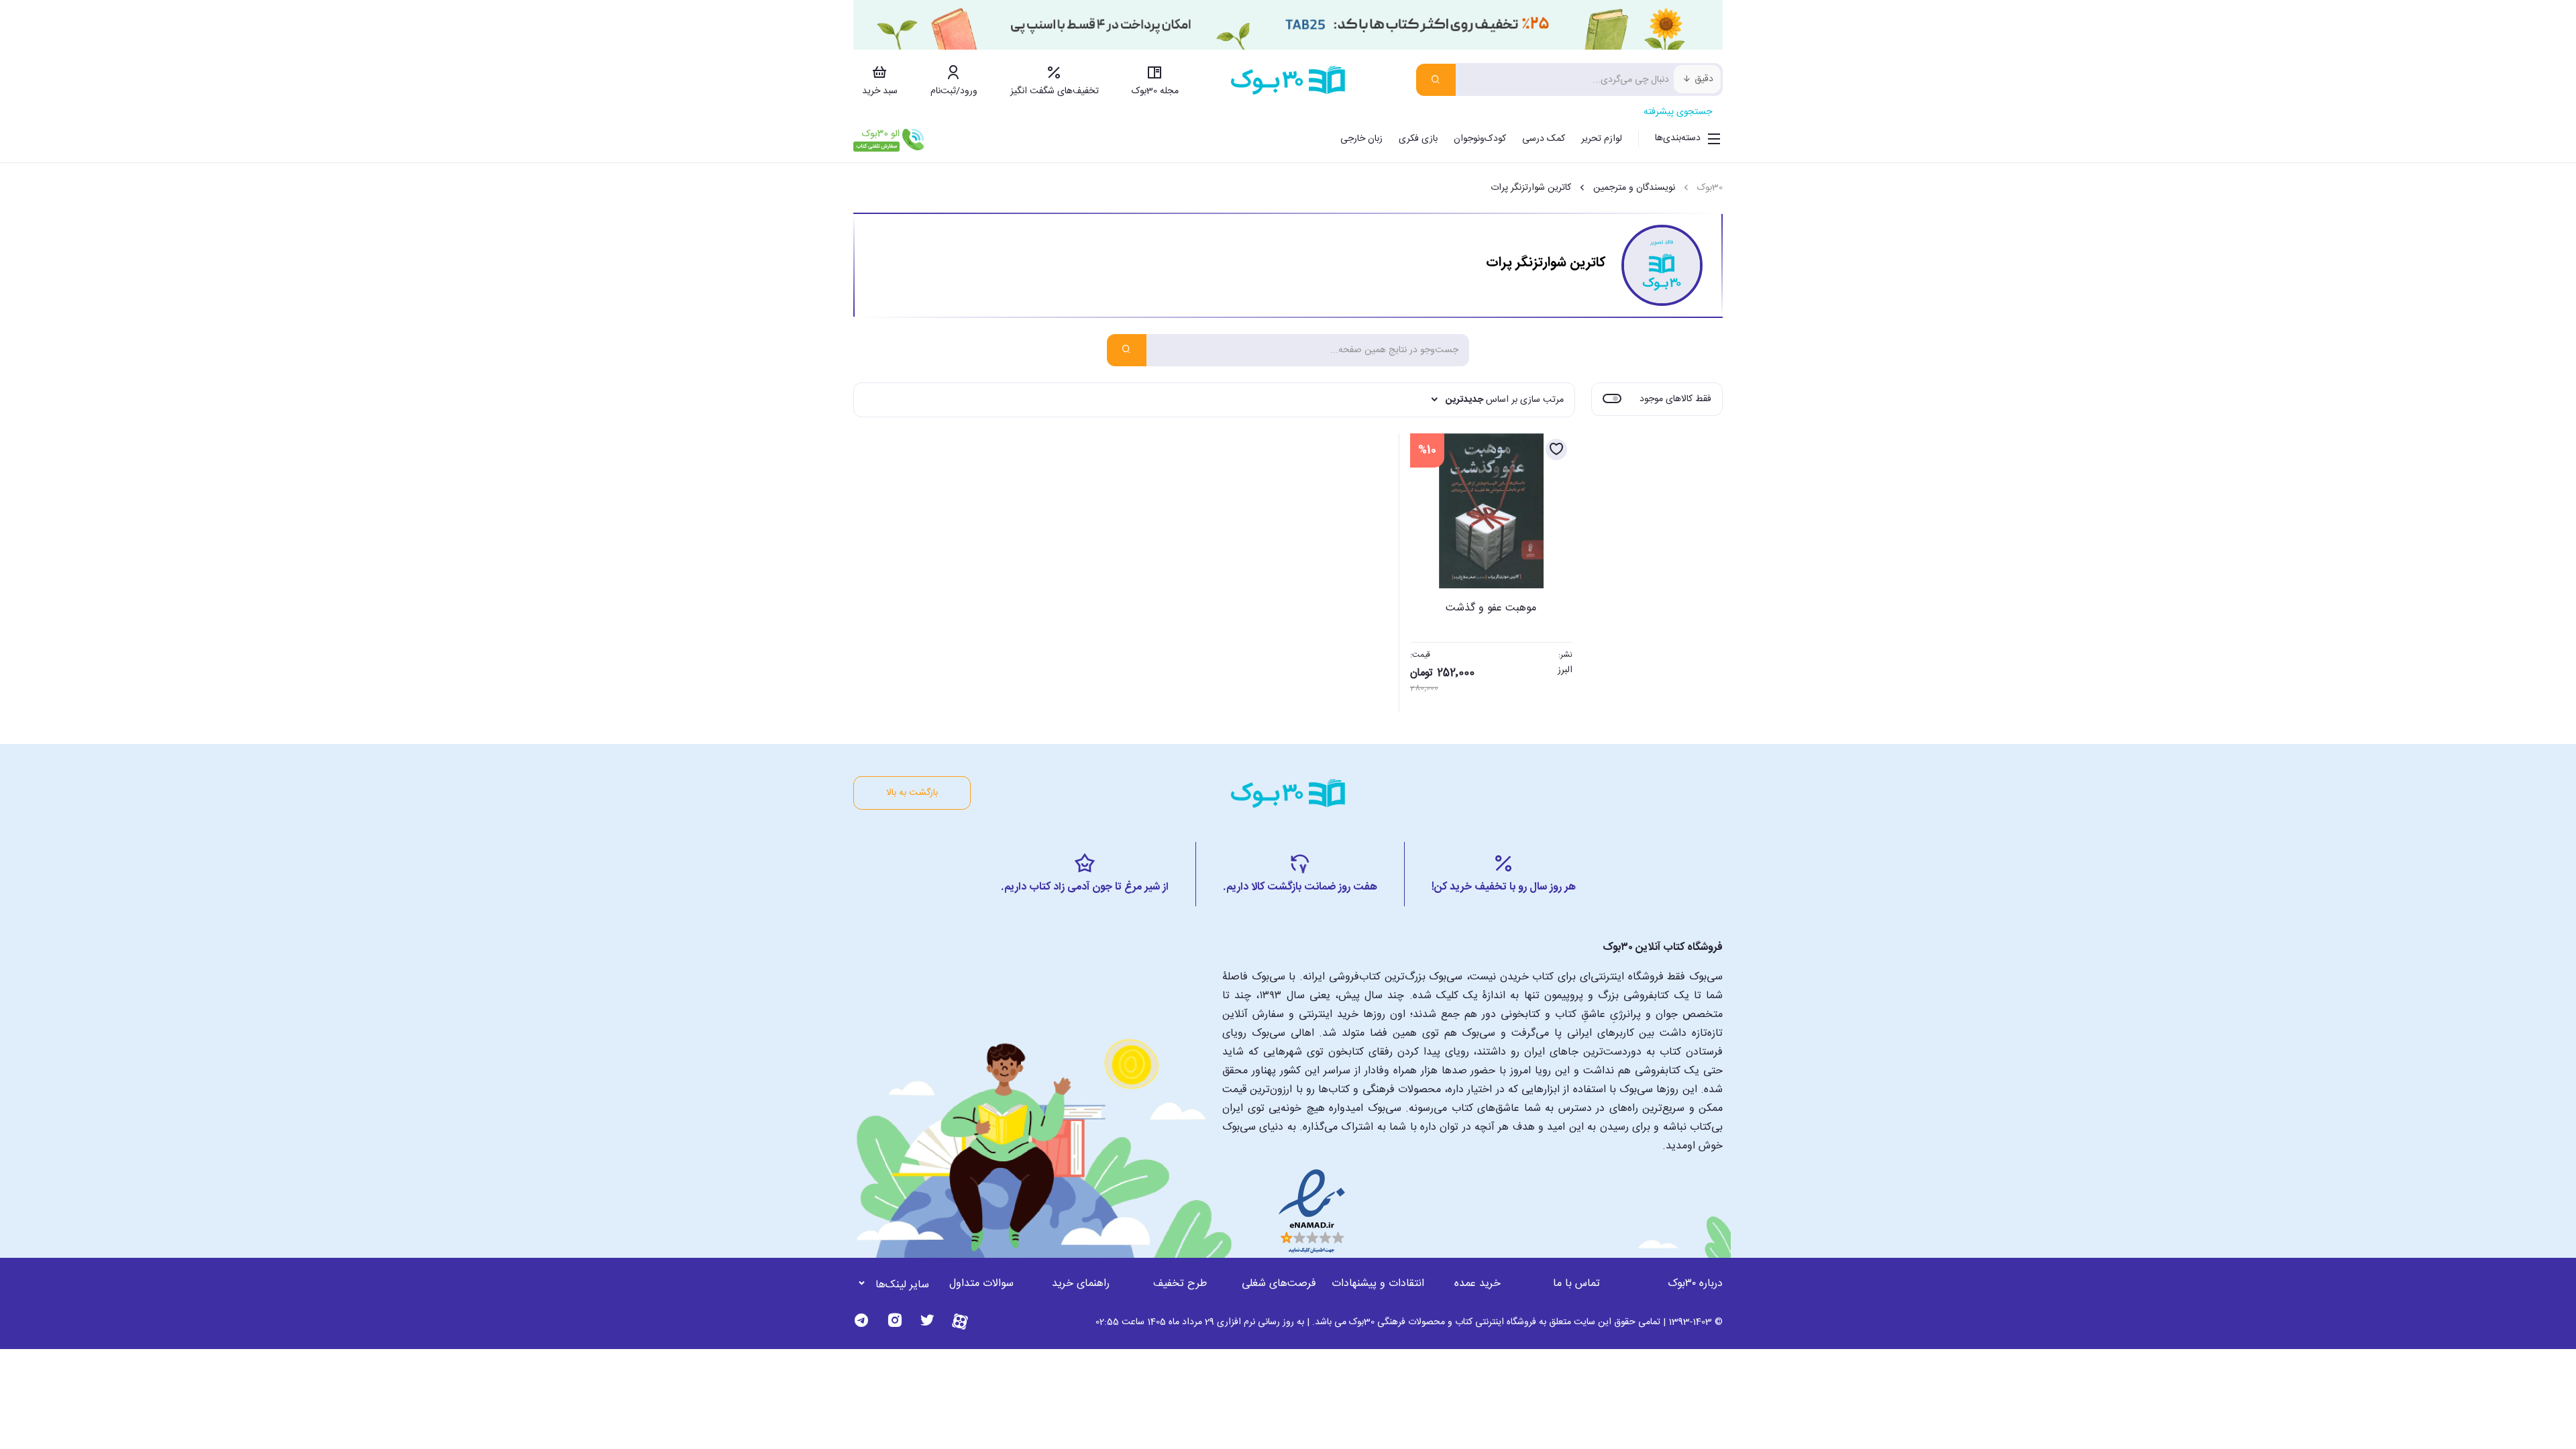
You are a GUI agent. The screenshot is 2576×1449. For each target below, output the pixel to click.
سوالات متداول (981, 1284)
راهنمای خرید (1081, 1284)
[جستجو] (1436, 80)
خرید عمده (1478, 1284)
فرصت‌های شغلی (1279, 1284)
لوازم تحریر (1602, 139)
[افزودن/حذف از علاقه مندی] (1556, 449)
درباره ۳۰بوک (1695, 1284)
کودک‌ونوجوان (1480, 139)
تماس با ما (1576, 1284)
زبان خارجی (1361, 139)
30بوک (1710, 188)
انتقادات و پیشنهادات (1378, 1284)
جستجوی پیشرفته (1678, 112)
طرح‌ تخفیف (1180, 1284)
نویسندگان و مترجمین (1634, 188)
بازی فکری (1418, 139)
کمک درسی (1544, 139)
